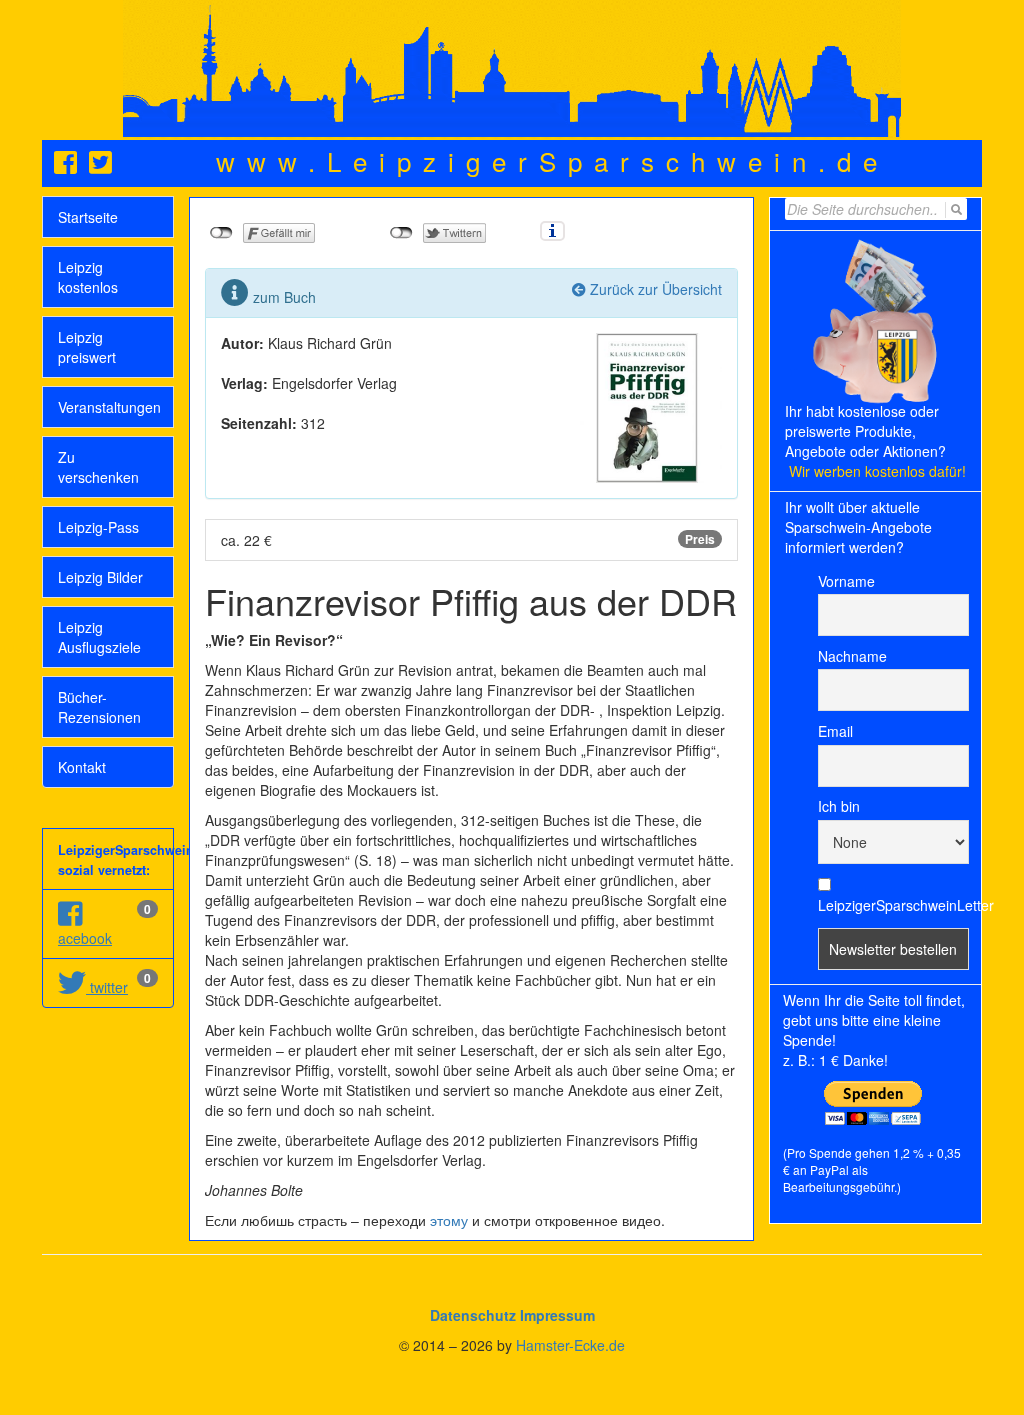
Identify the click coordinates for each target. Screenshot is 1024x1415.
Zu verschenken (98, 467)
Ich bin (839, 806)
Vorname (846, 581)
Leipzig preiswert (87, 347)
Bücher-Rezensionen (99, 707)
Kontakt (82, 767)
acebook (85, 938)
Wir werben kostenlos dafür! (877, 471)
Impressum (557, 1315)
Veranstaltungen (109, 407)
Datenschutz (473, 1315)
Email (835, 731)
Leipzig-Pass (98, 527)
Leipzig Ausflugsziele (99, 637)
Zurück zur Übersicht (654, 289)
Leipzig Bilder (100, 577)
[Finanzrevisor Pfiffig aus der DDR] (647, 405)
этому (449, 1220)
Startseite (88, 217)
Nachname (852, 656)
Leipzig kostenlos (88, 277)
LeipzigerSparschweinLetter (893, 905)
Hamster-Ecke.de (570, 1345)
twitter (107, 987)
